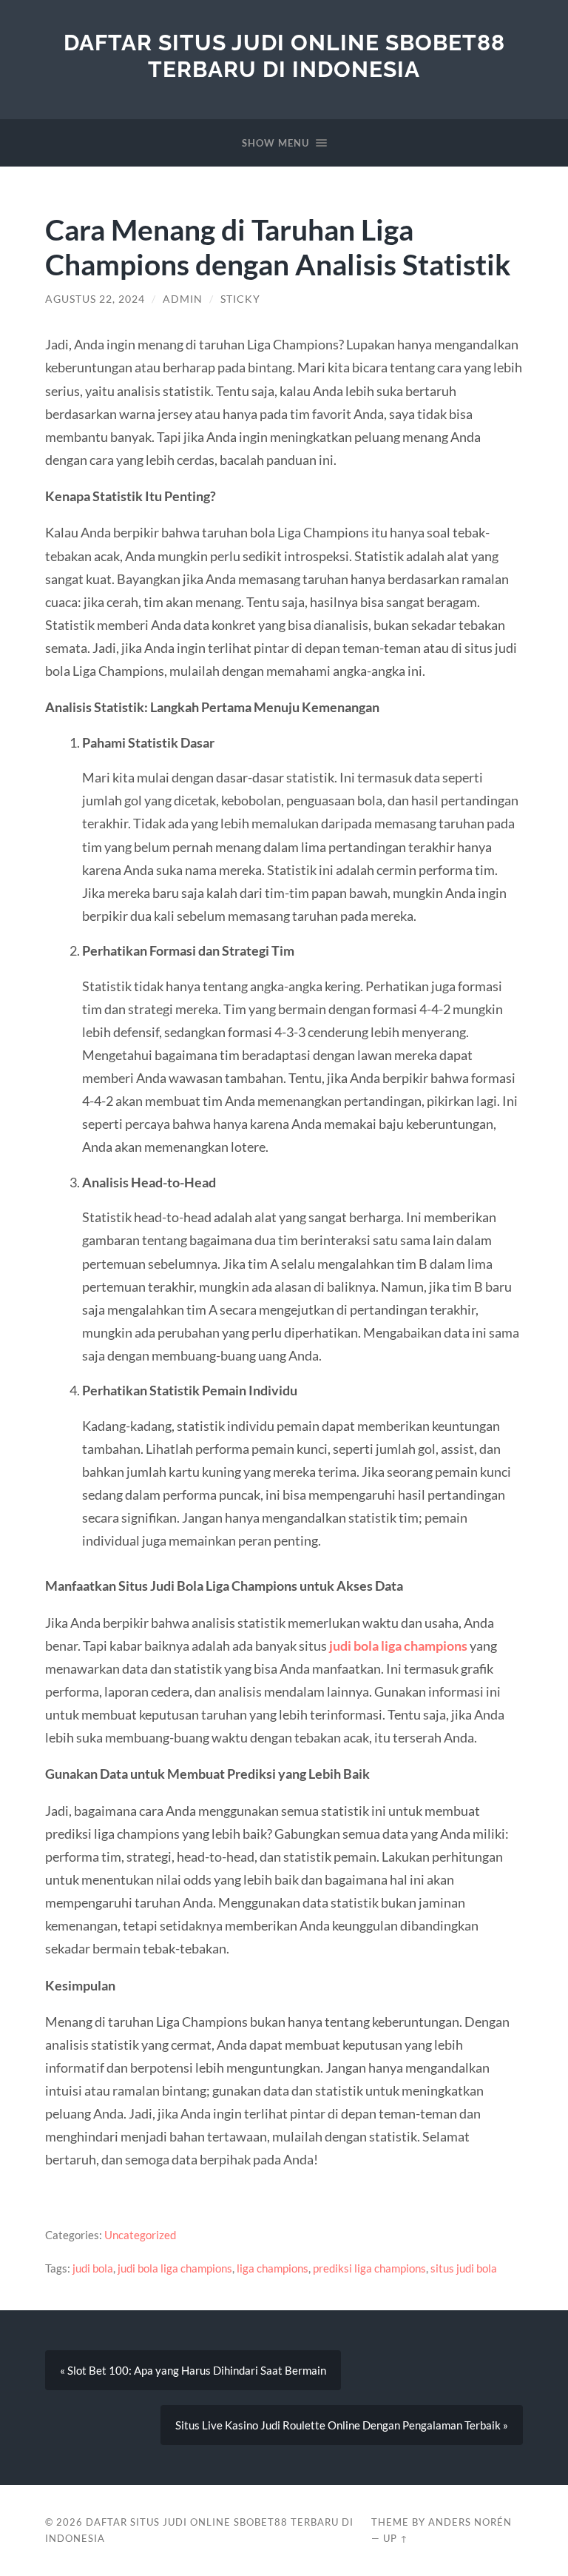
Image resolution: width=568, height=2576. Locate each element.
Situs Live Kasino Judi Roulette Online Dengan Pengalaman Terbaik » (342, 2425)
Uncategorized (140, 2235)
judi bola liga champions (398, 1646)
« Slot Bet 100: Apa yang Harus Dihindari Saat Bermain (193, 2370)
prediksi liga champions (369, 2268)
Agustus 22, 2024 (95, 299)
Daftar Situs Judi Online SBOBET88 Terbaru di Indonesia (284, 56)
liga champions (273, 2268)
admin (183, 299)
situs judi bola (464, 2268)
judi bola (93, 2268)
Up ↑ (396, 2538)
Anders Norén (470, 2522)
